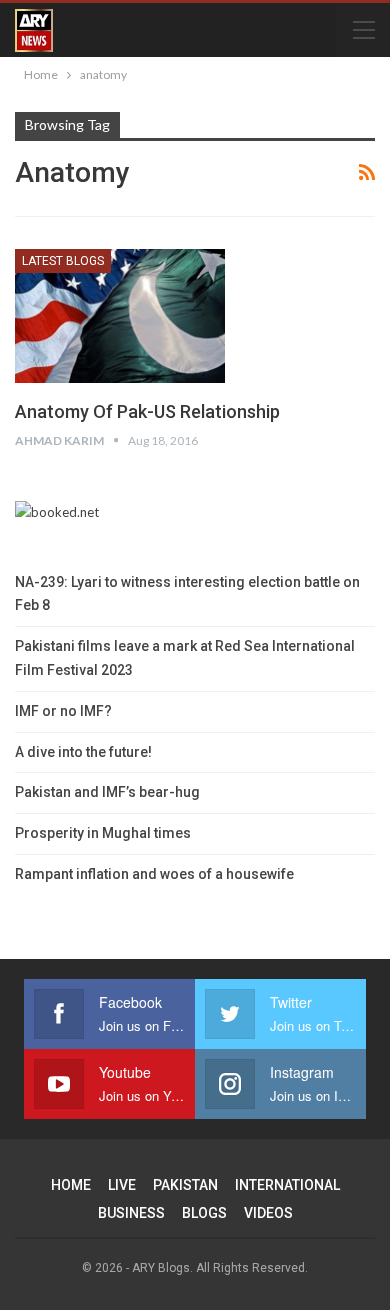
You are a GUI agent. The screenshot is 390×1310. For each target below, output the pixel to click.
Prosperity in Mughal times (103, 833)
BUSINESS (131, 1213)
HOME (71, 1185)
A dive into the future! (83, 752)
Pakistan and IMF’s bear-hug (107, 792)
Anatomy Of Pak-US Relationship (147, 411)
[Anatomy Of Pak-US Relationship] (120, 316)
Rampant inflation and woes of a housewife (154, 874)
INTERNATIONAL (287, 1185)
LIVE (122, 1185)
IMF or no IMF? (63, 711)
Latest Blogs (63, 261)
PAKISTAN (185, 1185)
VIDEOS (268, 1213)
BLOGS (204, 1213)
